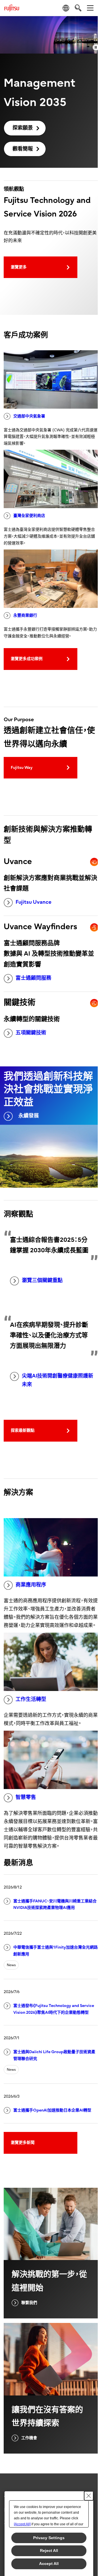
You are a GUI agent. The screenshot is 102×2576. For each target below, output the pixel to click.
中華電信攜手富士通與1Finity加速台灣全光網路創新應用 (56, 1951)
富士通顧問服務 (33, 978)
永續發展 (29, 1116)
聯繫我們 (29, 2303)
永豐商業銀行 (25, 615)
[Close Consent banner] (89, 2496)
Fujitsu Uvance (34, 902)
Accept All (49, 2564)
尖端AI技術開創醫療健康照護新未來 (58, 1380)
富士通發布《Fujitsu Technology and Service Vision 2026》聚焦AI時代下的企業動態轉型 (54, 2009)
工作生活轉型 (31, 1699)
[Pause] (96, 47)
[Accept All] (22, 2524)
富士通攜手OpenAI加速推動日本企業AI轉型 (52, 2110)
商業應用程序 (31, 1585)
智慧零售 (26, 1797)
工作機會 (29, 2438)
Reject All (49, 2550)
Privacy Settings (49, 2538)
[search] (78, 8)
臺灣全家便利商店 (29, 516)
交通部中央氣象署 (29, 416)
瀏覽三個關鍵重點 (42, 1280)
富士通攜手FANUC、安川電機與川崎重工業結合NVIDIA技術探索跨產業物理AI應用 (55, 1905)
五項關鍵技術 (31, 1033)
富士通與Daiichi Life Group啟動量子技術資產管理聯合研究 (54, 2055)
